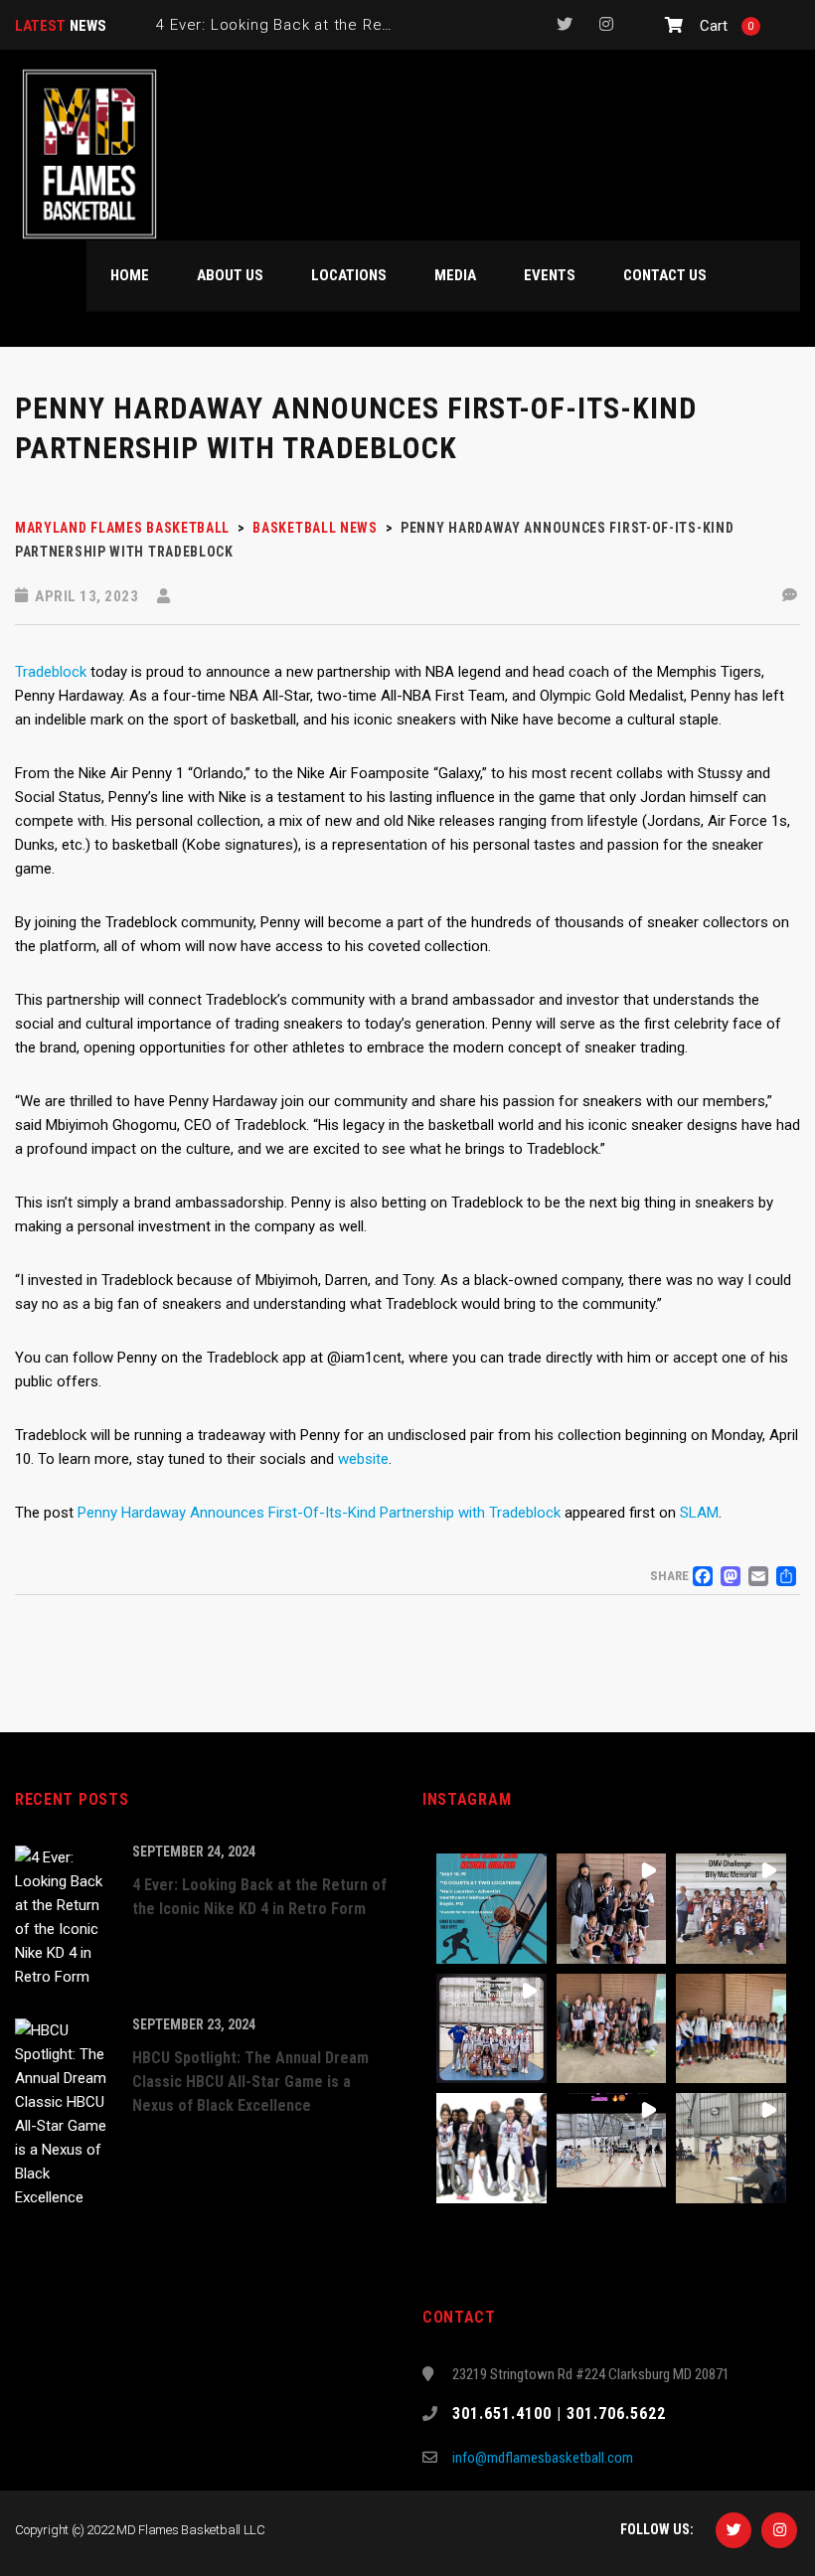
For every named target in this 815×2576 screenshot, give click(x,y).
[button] (491, 1909)
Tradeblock (51, 672)
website (363, 1459)
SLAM (699, 1513)
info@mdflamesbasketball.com (543, 2458)
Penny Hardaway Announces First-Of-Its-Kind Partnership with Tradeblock (319, 1513)
